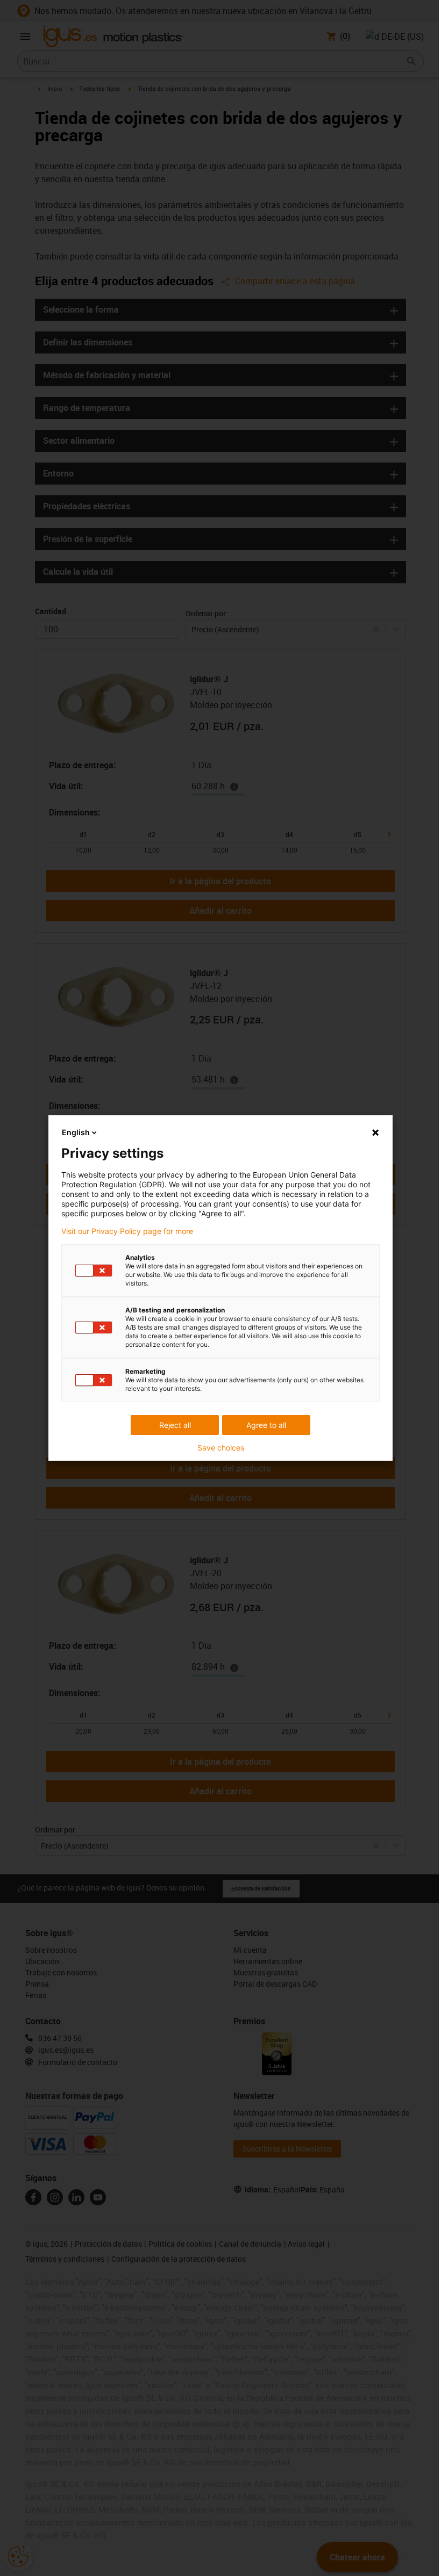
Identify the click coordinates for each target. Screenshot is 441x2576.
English (76, 1132)
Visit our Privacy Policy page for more (127, 1231)
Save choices (221, 1448)
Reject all (175, 1425)
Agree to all (266, 1425)
